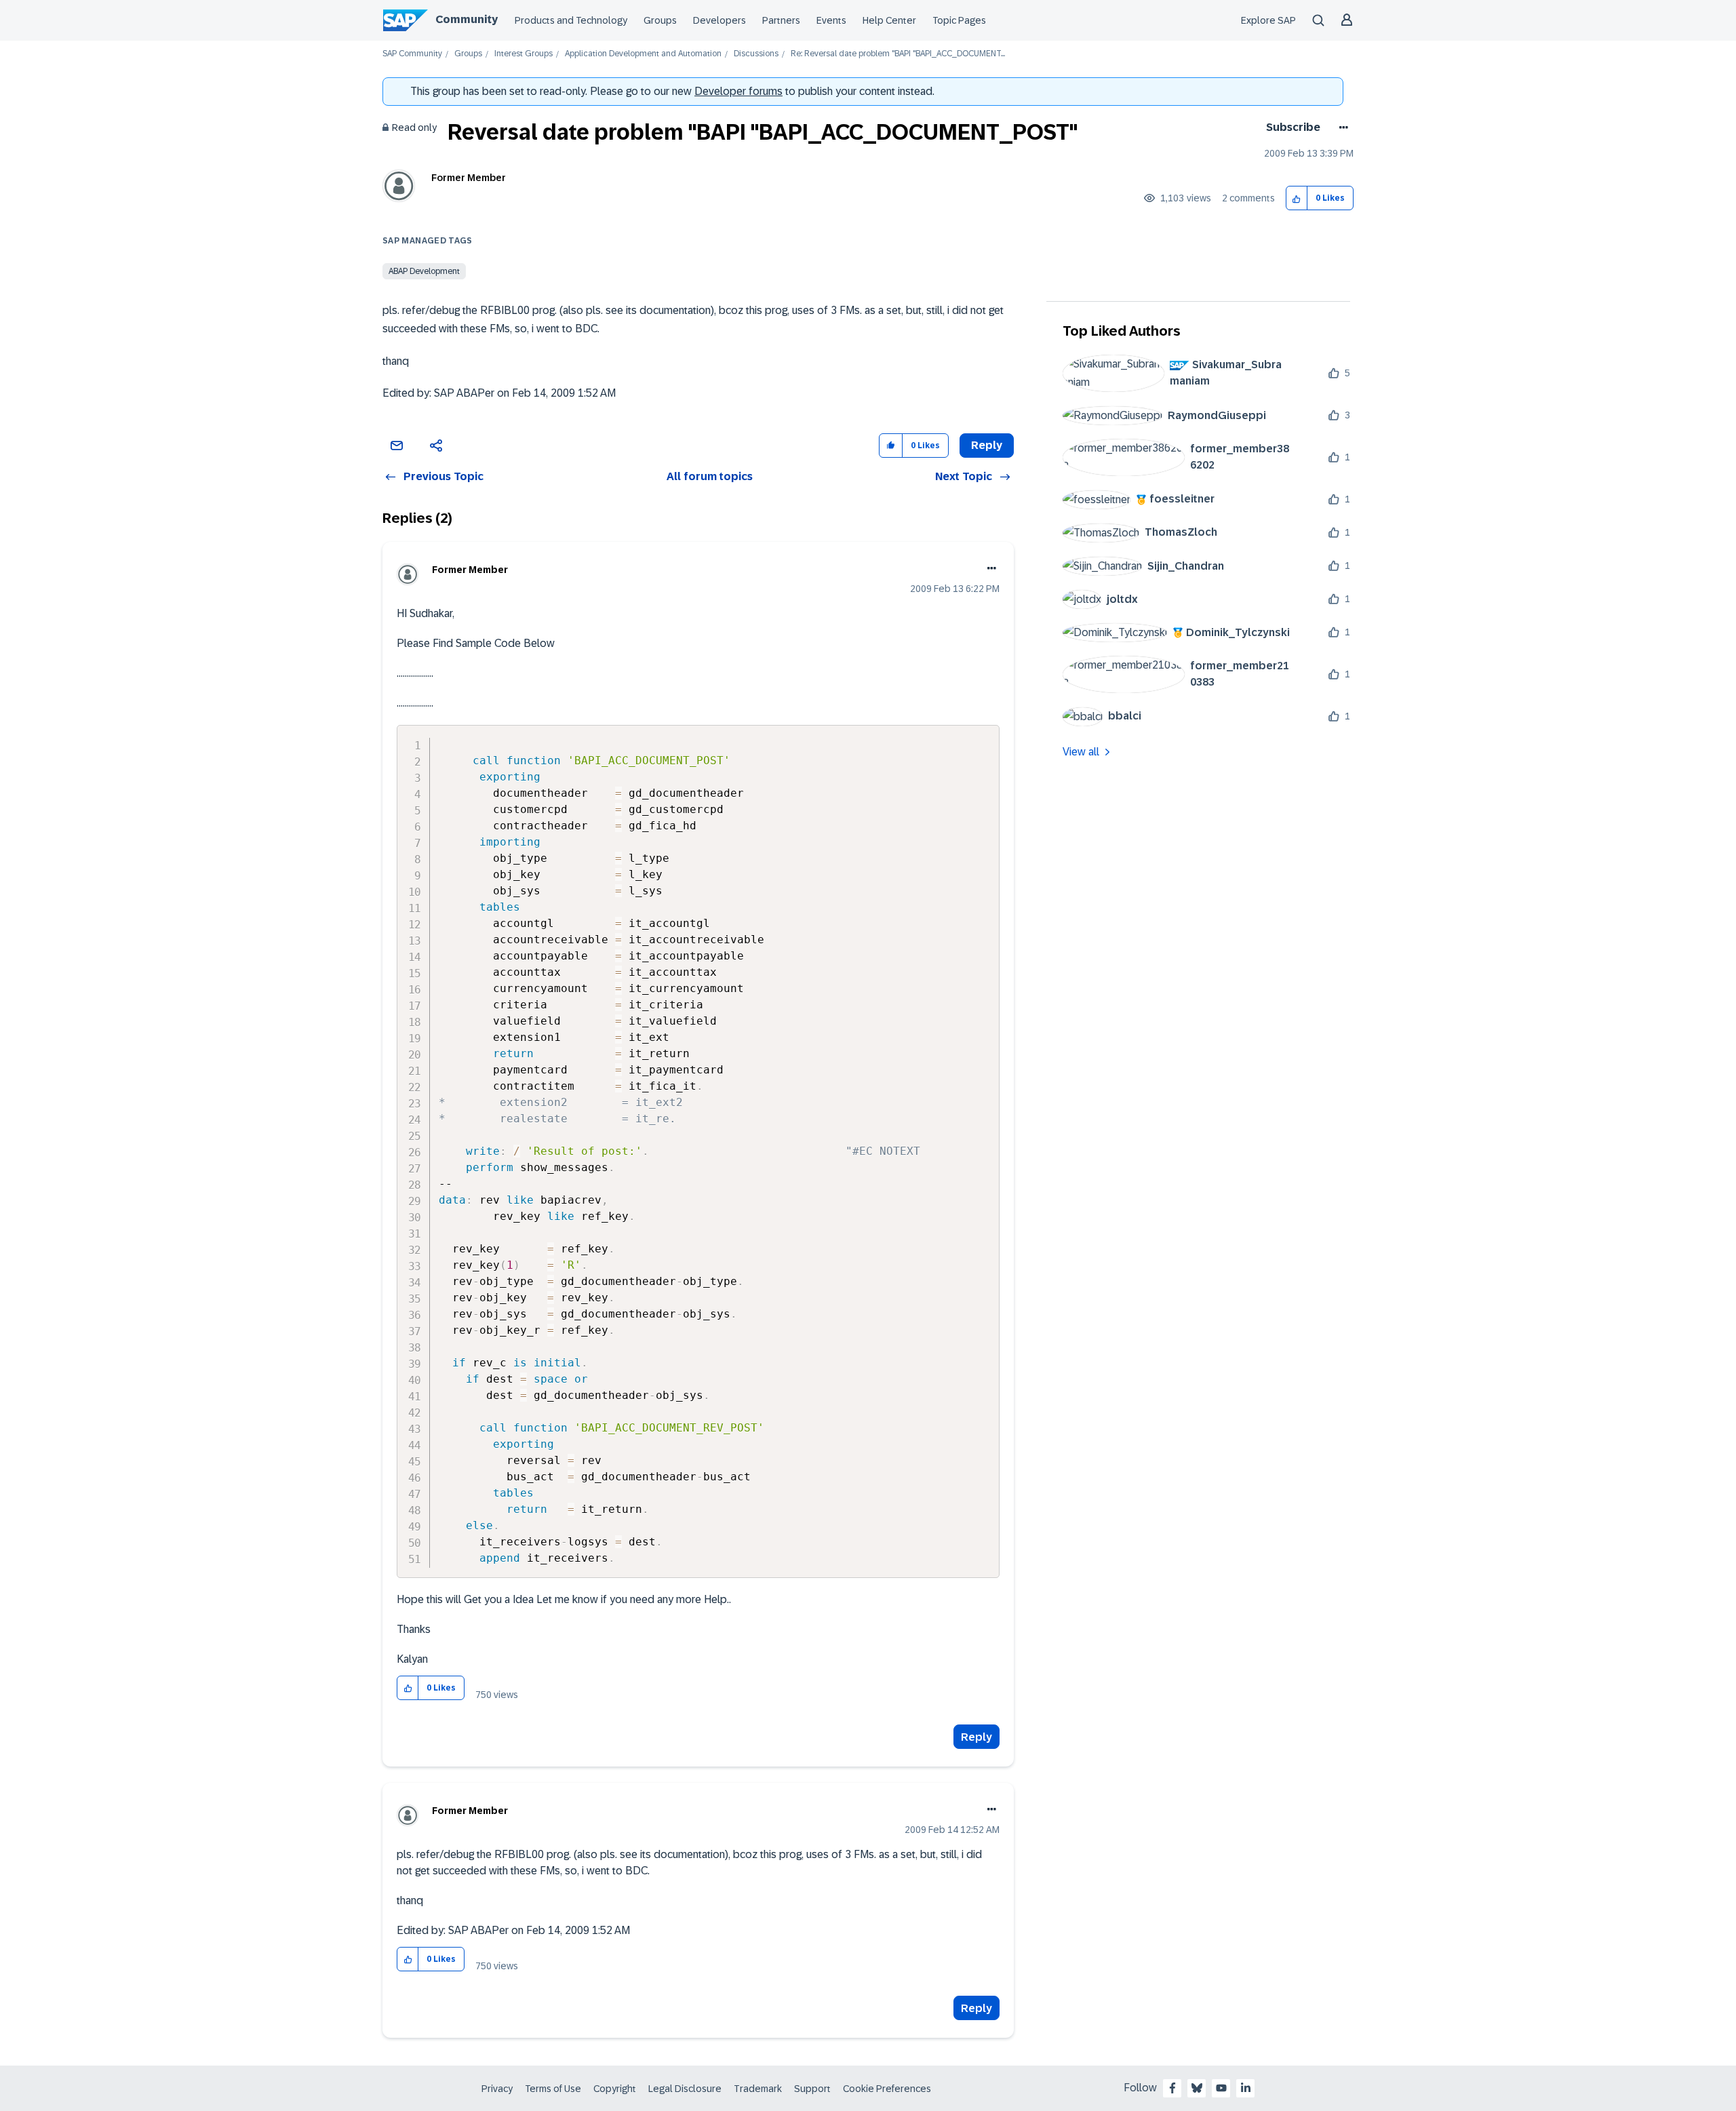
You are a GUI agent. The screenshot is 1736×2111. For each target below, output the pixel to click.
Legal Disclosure (685, 2089)
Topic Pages (959, 20)
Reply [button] (987, 445)
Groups (660, 20)
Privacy (497, 2089)
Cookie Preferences (887, 2089)
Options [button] (1341, 127)
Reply (976, 1737)
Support (812, 2089)
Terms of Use (553, 2089)
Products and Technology (571, 20)
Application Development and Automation (643, 54)
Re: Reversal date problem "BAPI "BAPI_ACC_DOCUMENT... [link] (898, 54)
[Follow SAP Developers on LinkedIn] (1246, 2088)
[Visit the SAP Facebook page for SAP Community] (1172, 2088)
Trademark (758, 2089)
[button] (1297, 198)
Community (467, 19)
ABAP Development (424, 271)
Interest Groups (524, 54)
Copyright (615, 2089)
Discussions (756, 54)
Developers (719, 20)
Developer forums (738, 91)
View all (1081, 752)
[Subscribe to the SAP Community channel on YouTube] (1221, 2088)
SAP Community (412, 54)
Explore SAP (1268, 20)
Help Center (889, 20)
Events (831, 20)
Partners (781, 20)
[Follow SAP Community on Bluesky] (1197, 2088)
